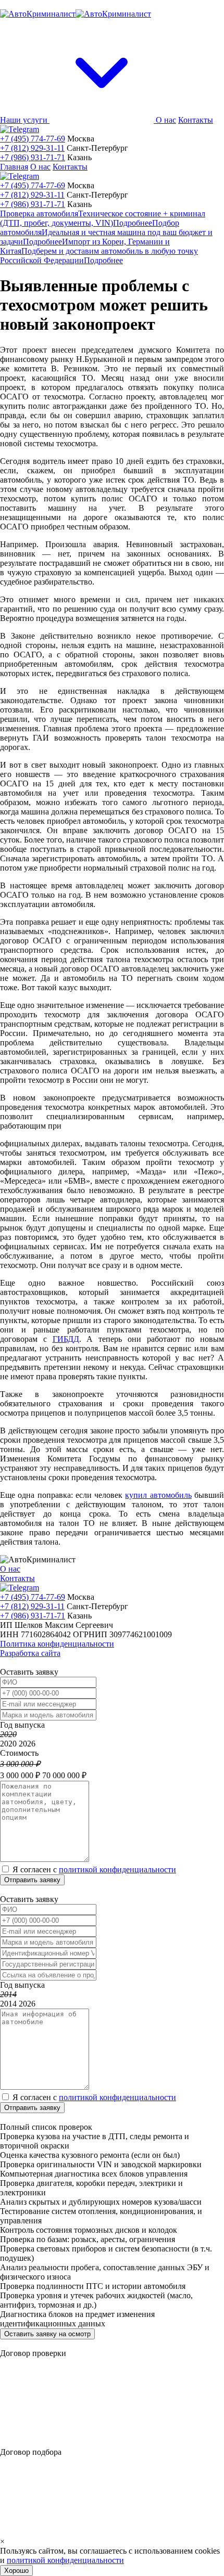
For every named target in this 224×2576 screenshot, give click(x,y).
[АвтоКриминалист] (76, 14)
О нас (166, 120)
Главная (14, 167)
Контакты (196, 120)
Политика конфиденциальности (57, 1644)
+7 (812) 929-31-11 (32, 148)
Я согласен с (94, 1869)
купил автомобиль (158, 1495)
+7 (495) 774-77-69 (33, 139)
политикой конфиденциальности (117, 1869)
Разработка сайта (30, 1653)
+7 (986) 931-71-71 (33, 157)
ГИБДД (66, 1339)
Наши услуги (25, 120)
